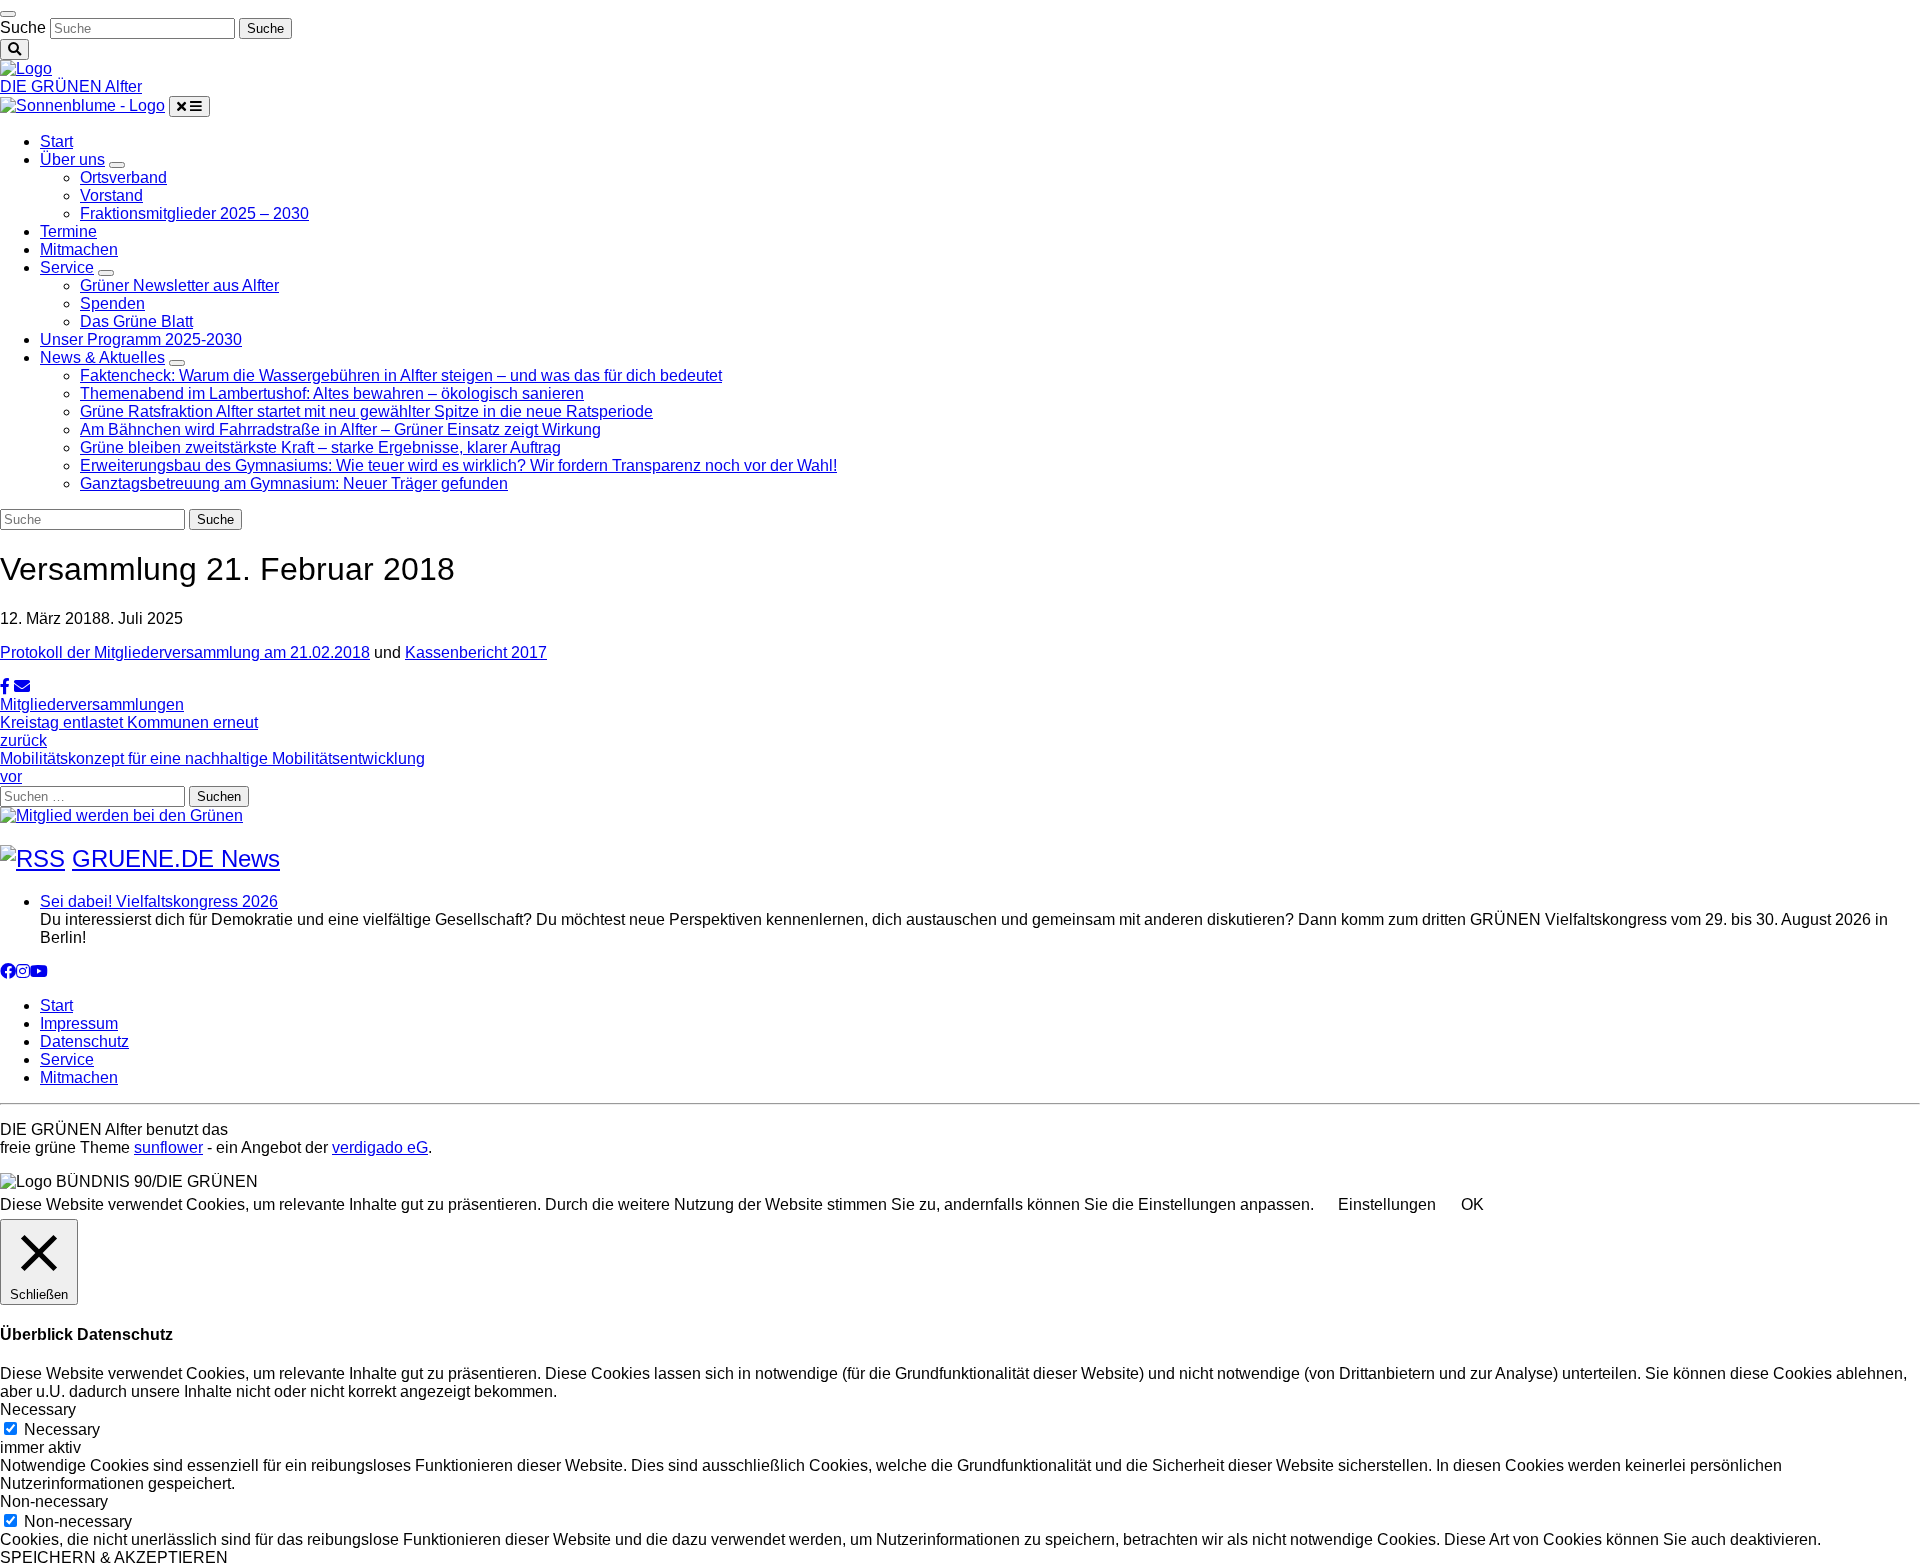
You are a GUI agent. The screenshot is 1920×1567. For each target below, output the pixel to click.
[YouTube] (39, 971)
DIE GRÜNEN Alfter (71, 86)
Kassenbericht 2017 (476, 652)
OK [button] (1472, 1204)
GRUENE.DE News (176, 858)
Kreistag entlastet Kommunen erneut (129, 731)
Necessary (62, 1429)
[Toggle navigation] (8, 14)
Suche (23, 27)
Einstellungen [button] (1387, 1204)
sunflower (168, 1147)
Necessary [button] (38, 1409)
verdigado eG (380, 1147)
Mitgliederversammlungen (92, 704)
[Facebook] (8, 971)
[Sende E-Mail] (22, 686)
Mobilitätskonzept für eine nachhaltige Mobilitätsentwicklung (212, 767)
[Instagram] (23, 971)
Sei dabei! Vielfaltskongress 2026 (159, 901)
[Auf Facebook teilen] (5, 686)
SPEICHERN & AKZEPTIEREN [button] (114, 1557)
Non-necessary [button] (54, 1501)
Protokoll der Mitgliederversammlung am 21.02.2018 (185, 652)
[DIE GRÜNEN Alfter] (26, 68)
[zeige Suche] (14, 49)
